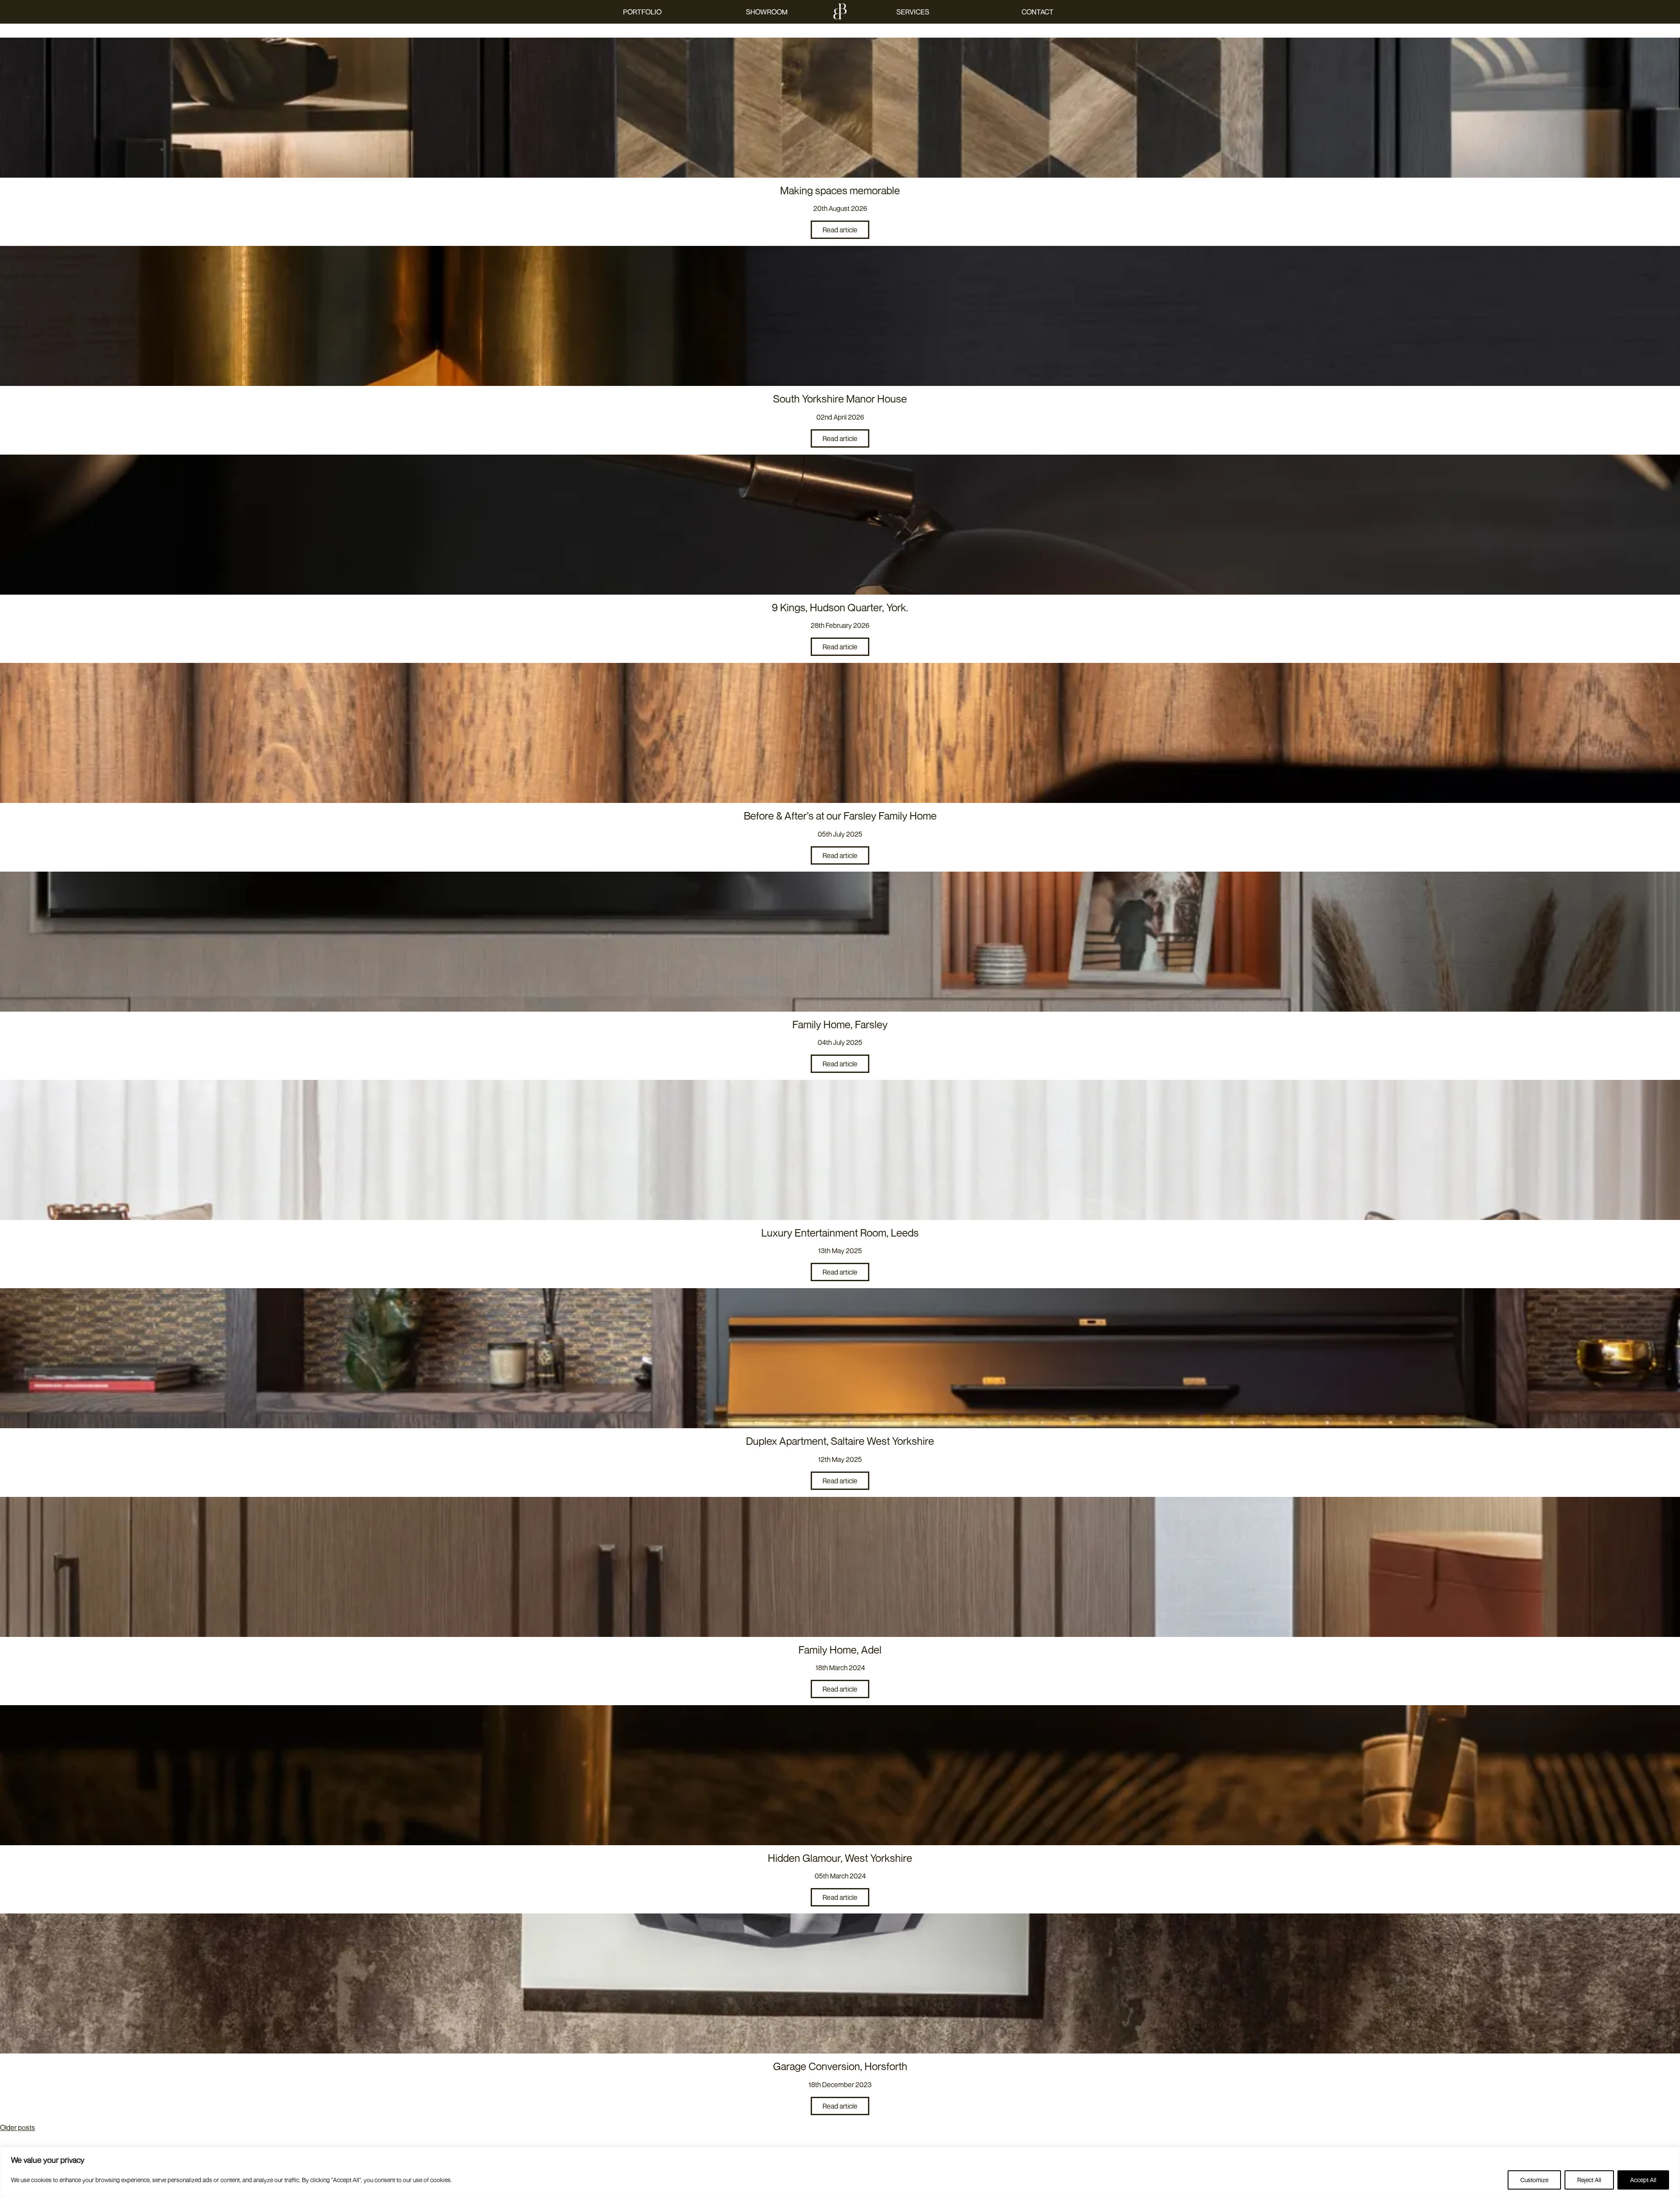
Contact (1038, 12)
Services (913, 12)
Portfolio (642, 12)
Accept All (1643, 2180)
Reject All (1589, 2180)
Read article (840, 230)
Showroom (767, 12)
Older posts (17, 2127)
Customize (1534, 2180)
